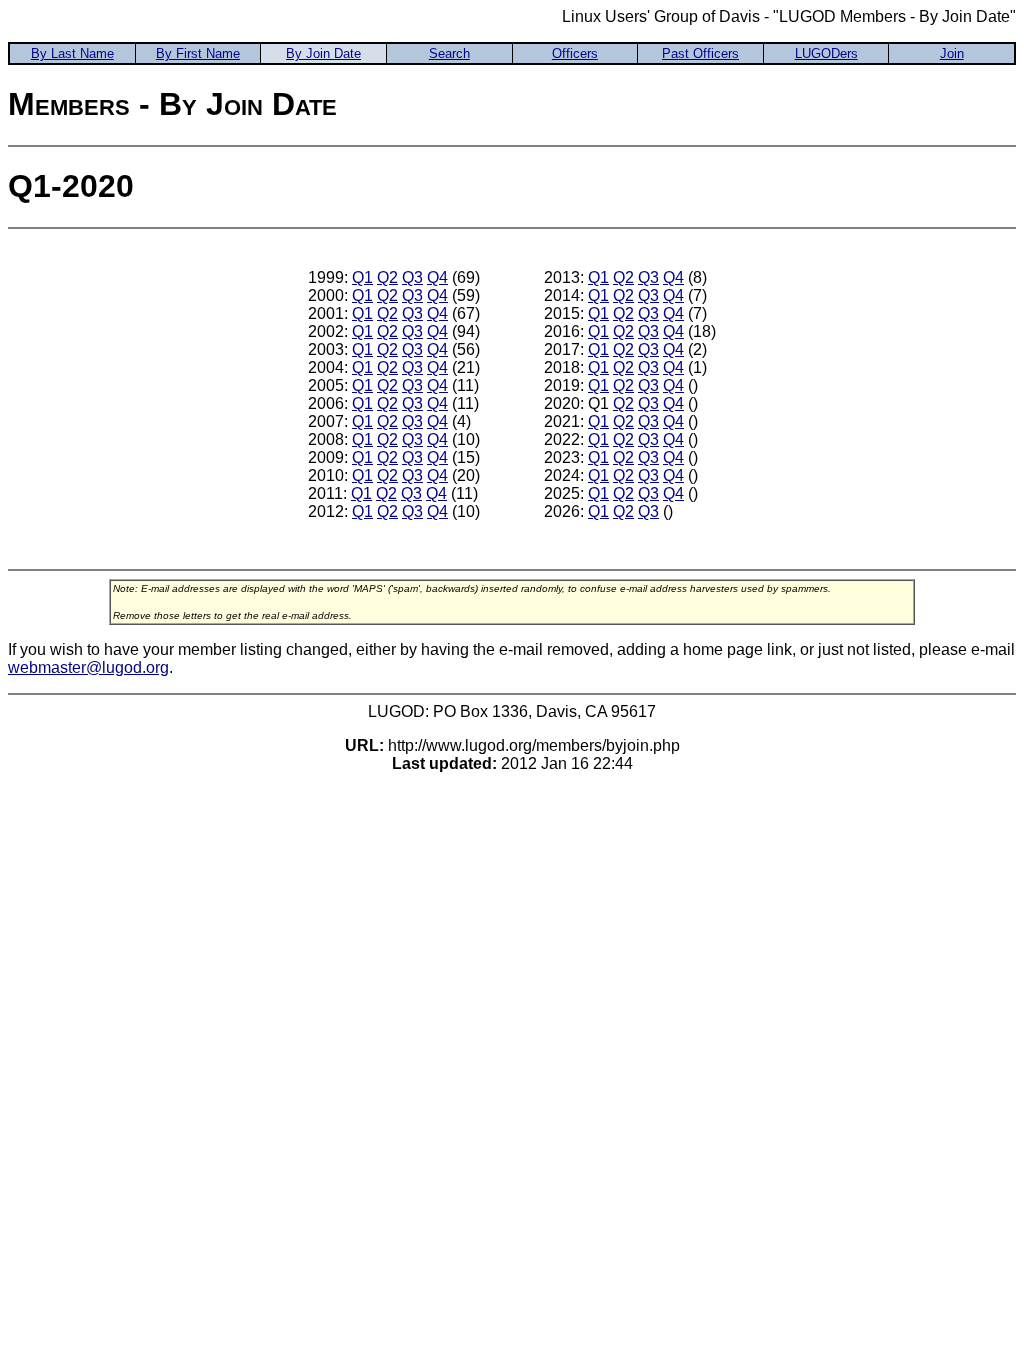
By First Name (198, 53)
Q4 (437, 277)
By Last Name (72, 53)
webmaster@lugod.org (88, 667)
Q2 (387, 277)
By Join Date (323, 53)
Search (449, 53)
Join (952, 53)
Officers (575, 53)
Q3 (412, 277)
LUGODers (826, 53)
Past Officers (700, 53)
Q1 (362, 277)
